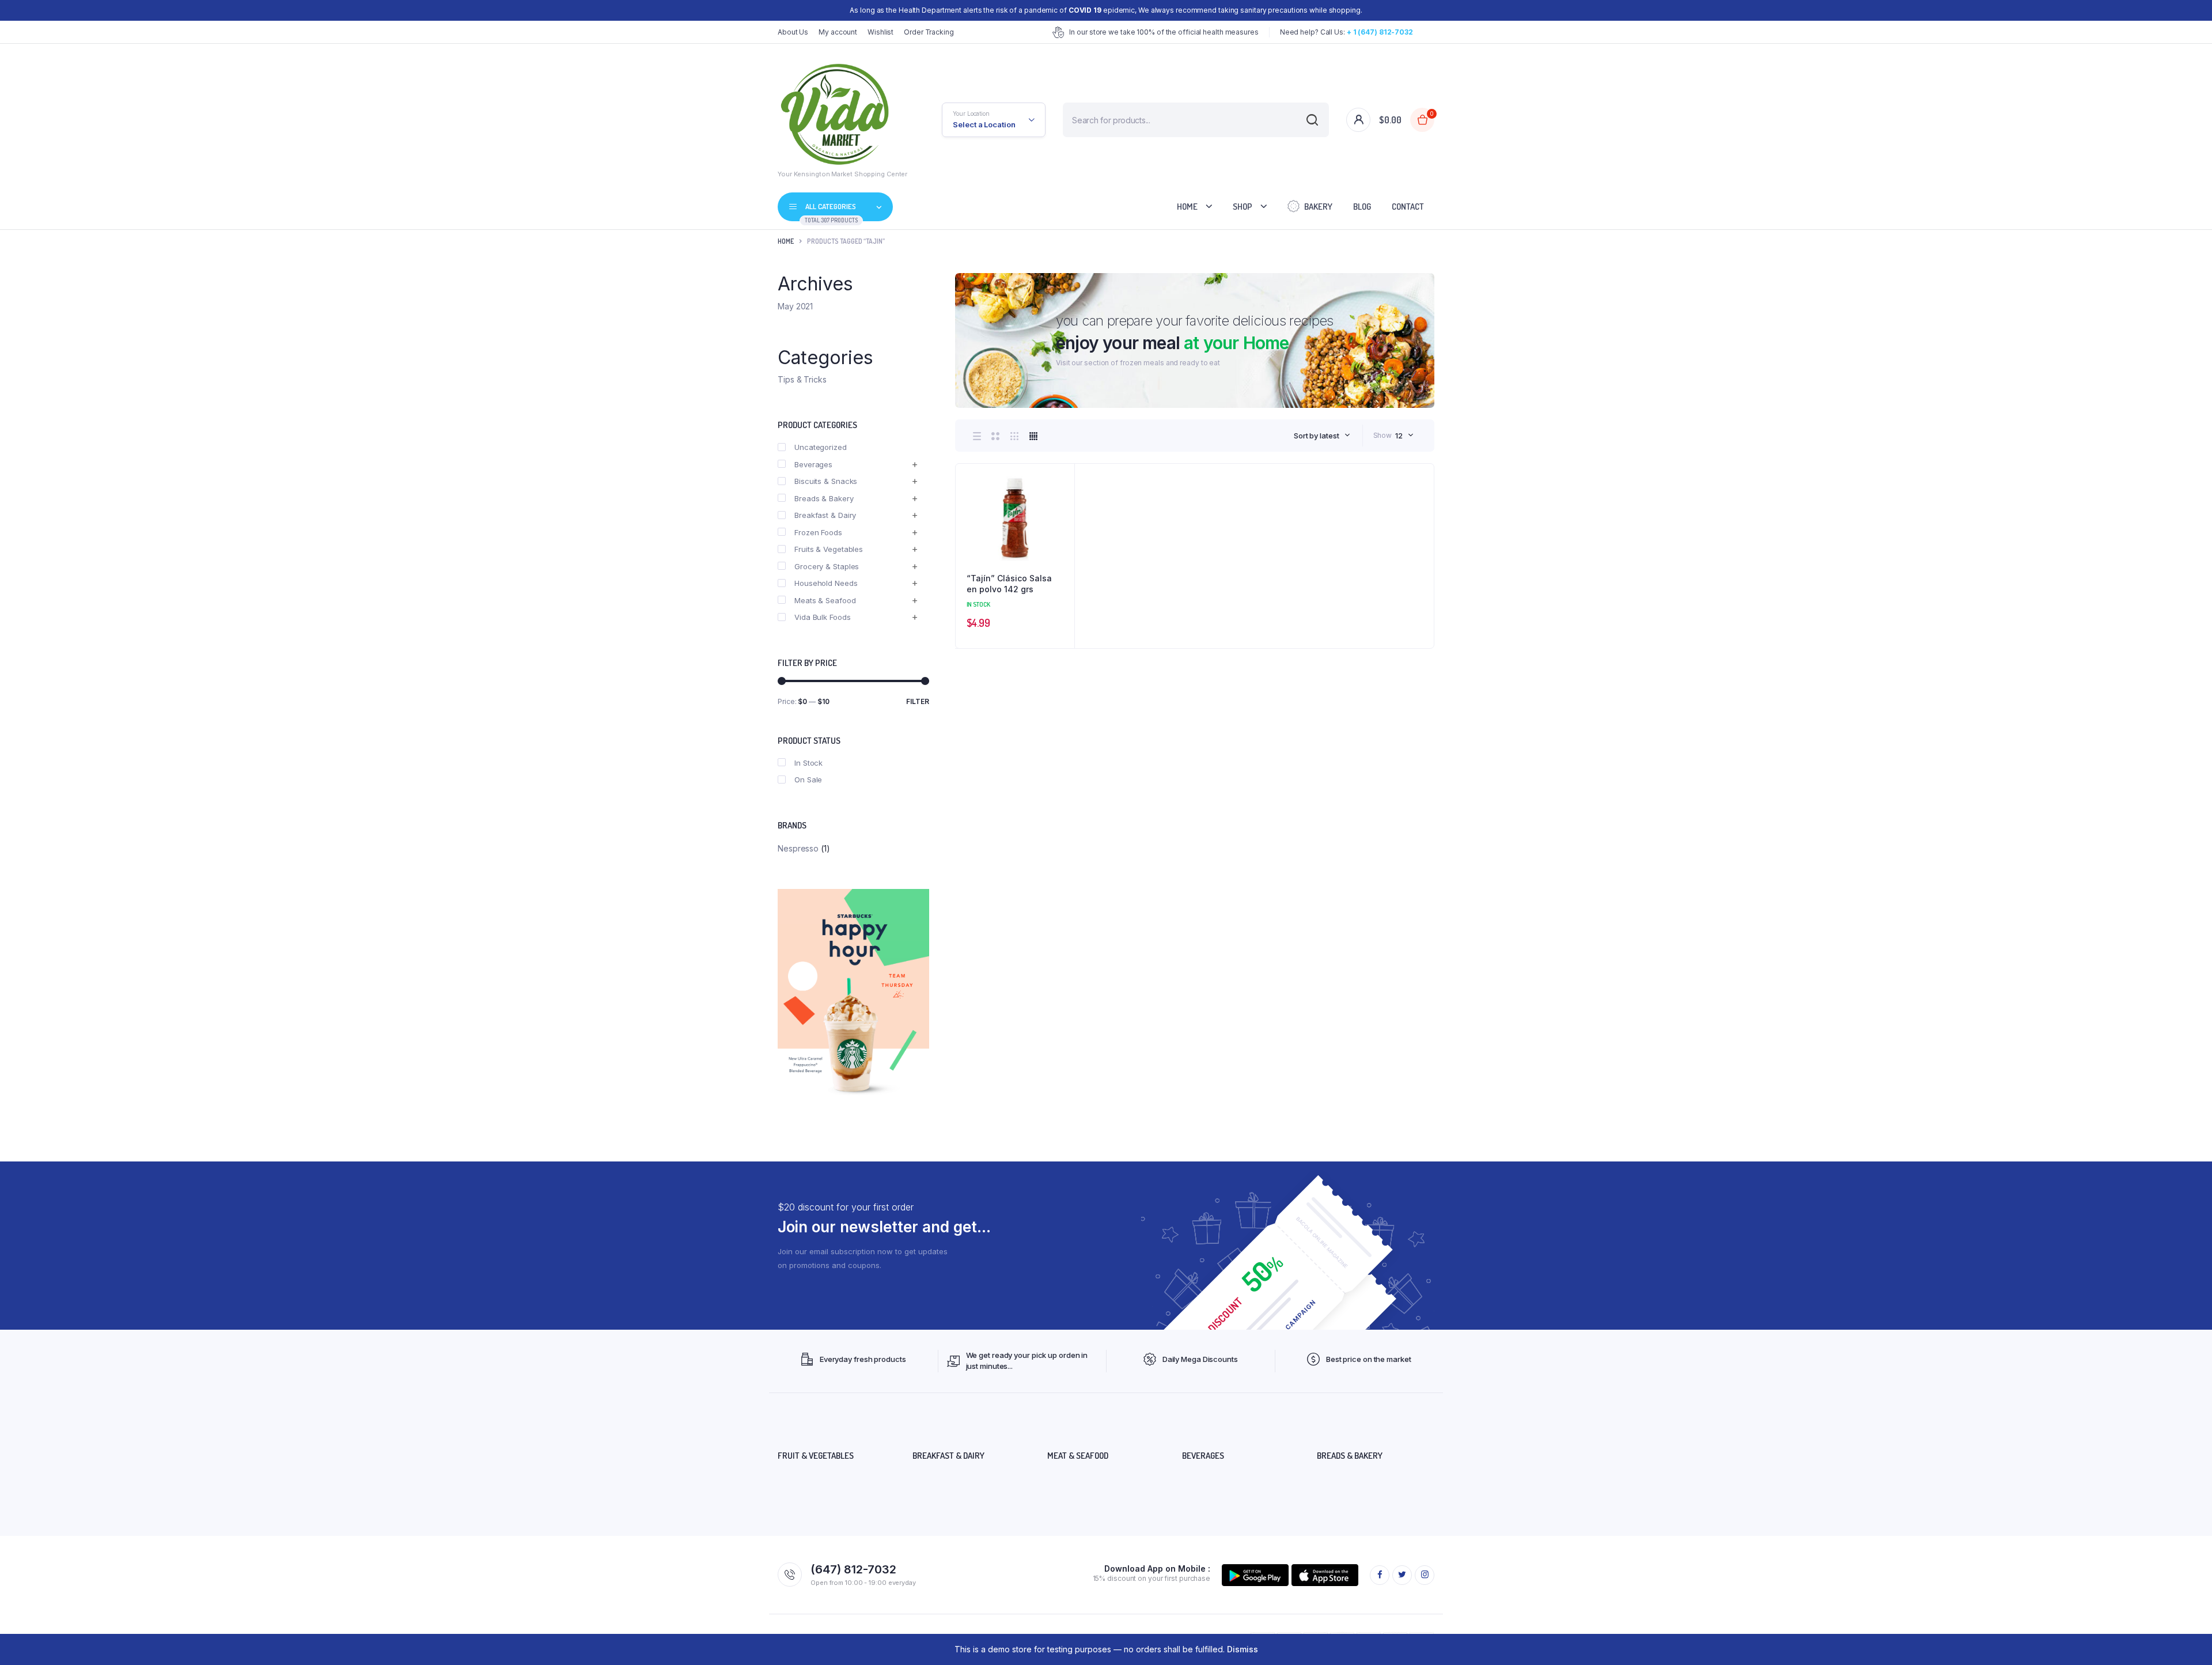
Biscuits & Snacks (826, 481)
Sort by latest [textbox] (1317, 436)
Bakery (1318, 207)
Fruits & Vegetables (829, 549)
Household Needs (826, 583)
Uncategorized (821, 447)
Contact (1408, 207)
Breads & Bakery (824, 498)
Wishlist (880, 32)
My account (838, 32)
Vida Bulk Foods (823, 617)
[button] (1060, 509)
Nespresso (798, 848)
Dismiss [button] (1243, 1649)
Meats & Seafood (825, 600)
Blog (1362, 207)
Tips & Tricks (802, 379)
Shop (1243, 207)
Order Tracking (929, 32)
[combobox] (1322, 436)
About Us (793, 32)
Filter (918, 701)
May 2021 (795, 306)
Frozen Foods (818, 532)
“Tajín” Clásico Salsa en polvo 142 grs (1009, 584)
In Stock (808, 763)
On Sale (808, 779)
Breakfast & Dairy (825, 515)
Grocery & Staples (827, 566)
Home (1187, 207)
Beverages (813, 464)
